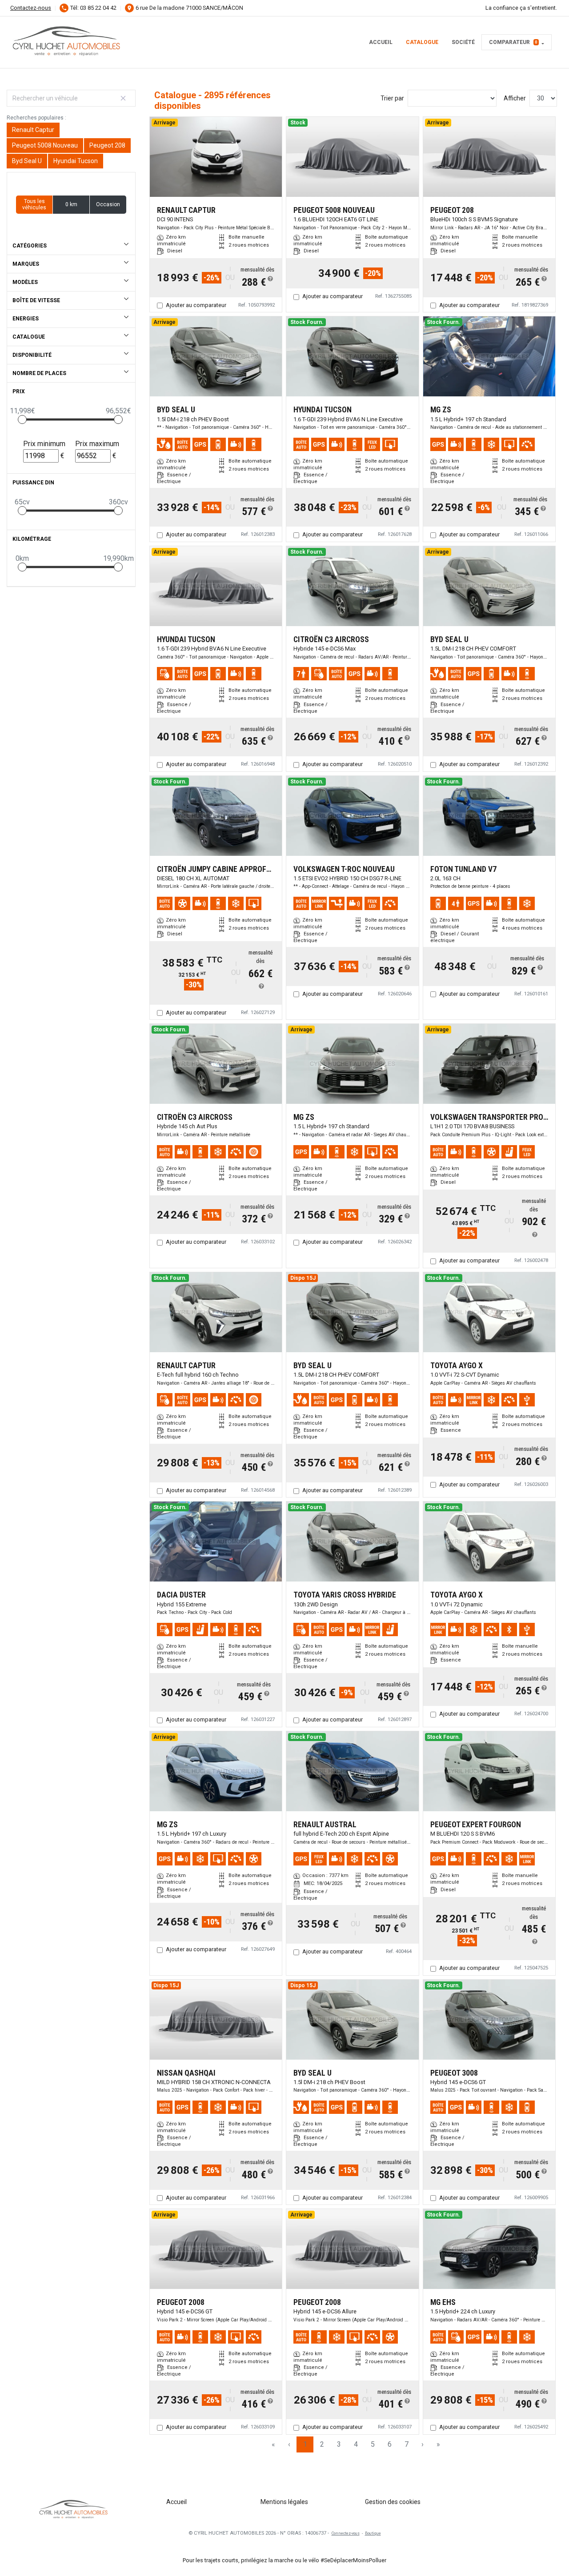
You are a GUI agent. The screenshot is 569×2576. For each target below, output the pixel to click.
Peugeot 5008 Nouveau (45, 145)
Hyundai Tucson (76, 161)
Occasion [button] (108, 204)
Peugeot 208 (107, 145)
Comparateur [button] (513, 42)
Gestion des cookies (393, 2502)
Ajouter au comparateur (196, 305)
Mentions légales (284, 2502)
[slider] (22, 419)
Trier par (392, 98)
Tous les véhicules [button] (34, 204)
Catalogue (422, 42)
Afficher (515, 98)
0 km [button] (71, 204)
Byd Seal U (27, 161)
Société (463, 42)
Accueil (381, 42)
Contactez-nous (31, 8)
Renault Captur (33, 130)
